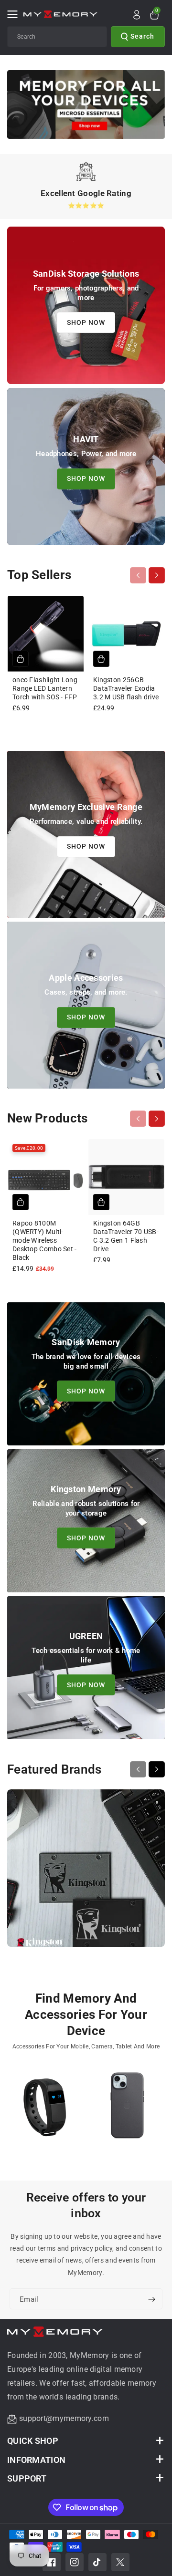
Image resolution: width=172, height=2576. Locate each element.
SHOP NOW (86, 322)
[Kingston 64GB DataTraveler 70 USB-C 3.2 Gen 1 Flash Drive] (126, 1177)
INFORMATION (36, 2460)
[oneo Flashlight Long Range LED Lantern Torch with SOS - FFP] (46, 634)
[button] (15, 14)
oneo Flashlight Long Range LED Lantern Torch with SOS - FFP (45, 688)
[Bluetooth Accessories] (45, 2110)
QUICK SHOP (33, 2441)
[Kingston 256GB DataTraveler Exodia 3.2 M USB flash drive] (126, 634)
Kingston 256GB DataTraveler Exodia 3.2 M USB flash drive (126, 688)
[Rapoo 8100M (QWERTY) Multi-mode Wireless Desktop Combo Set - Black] (46, 1177)
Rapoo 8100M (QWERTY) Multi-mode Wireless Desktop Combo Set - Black (45, 1241)
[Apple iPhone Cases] (128, 2110)
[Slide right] (157, 575)
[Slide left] (138, 575)
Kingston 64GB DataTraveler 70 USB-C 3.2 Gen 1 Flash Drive (126, 1236)
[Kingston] (86, 1873)
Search (142, 36)
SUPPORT (27, 2478)
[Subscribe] (151, 2299)
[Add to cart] (21, 659)
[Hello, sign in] (137, 15)
